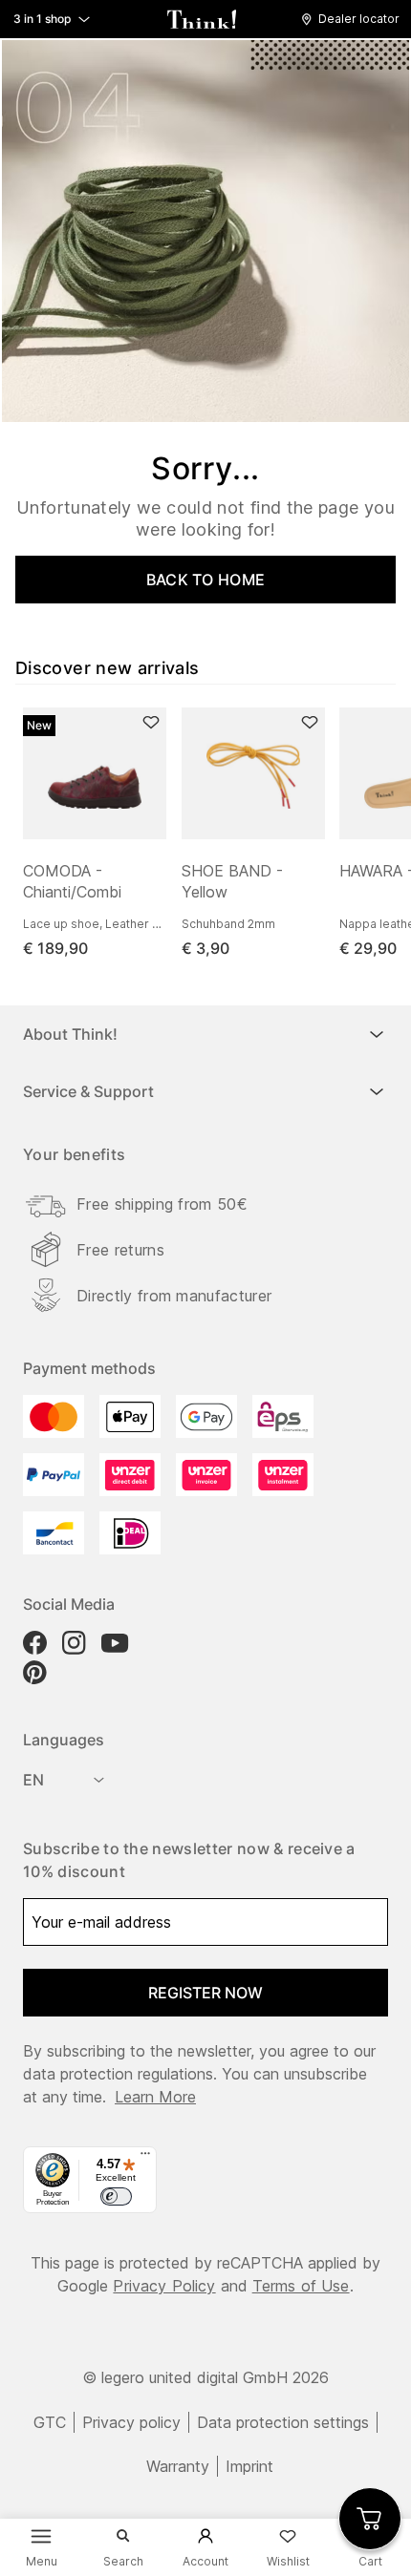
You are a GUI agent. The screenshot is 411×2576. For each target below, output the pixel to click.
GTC (50, 2422)
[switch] (116, 2197)
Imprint (249, 2466)
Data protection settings (283, 2422)
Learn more (155, 2097)
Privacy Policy (164, 2286)
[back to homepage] (202, 19)
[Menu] (145, 2158)
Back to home (206, 580)
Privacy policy (131, 2422)
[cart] (370, 2519)
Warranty (178, 2466)
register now (205, 1993)
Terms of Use (301, 2286)
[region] (213, 834)
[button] (355, 19)
